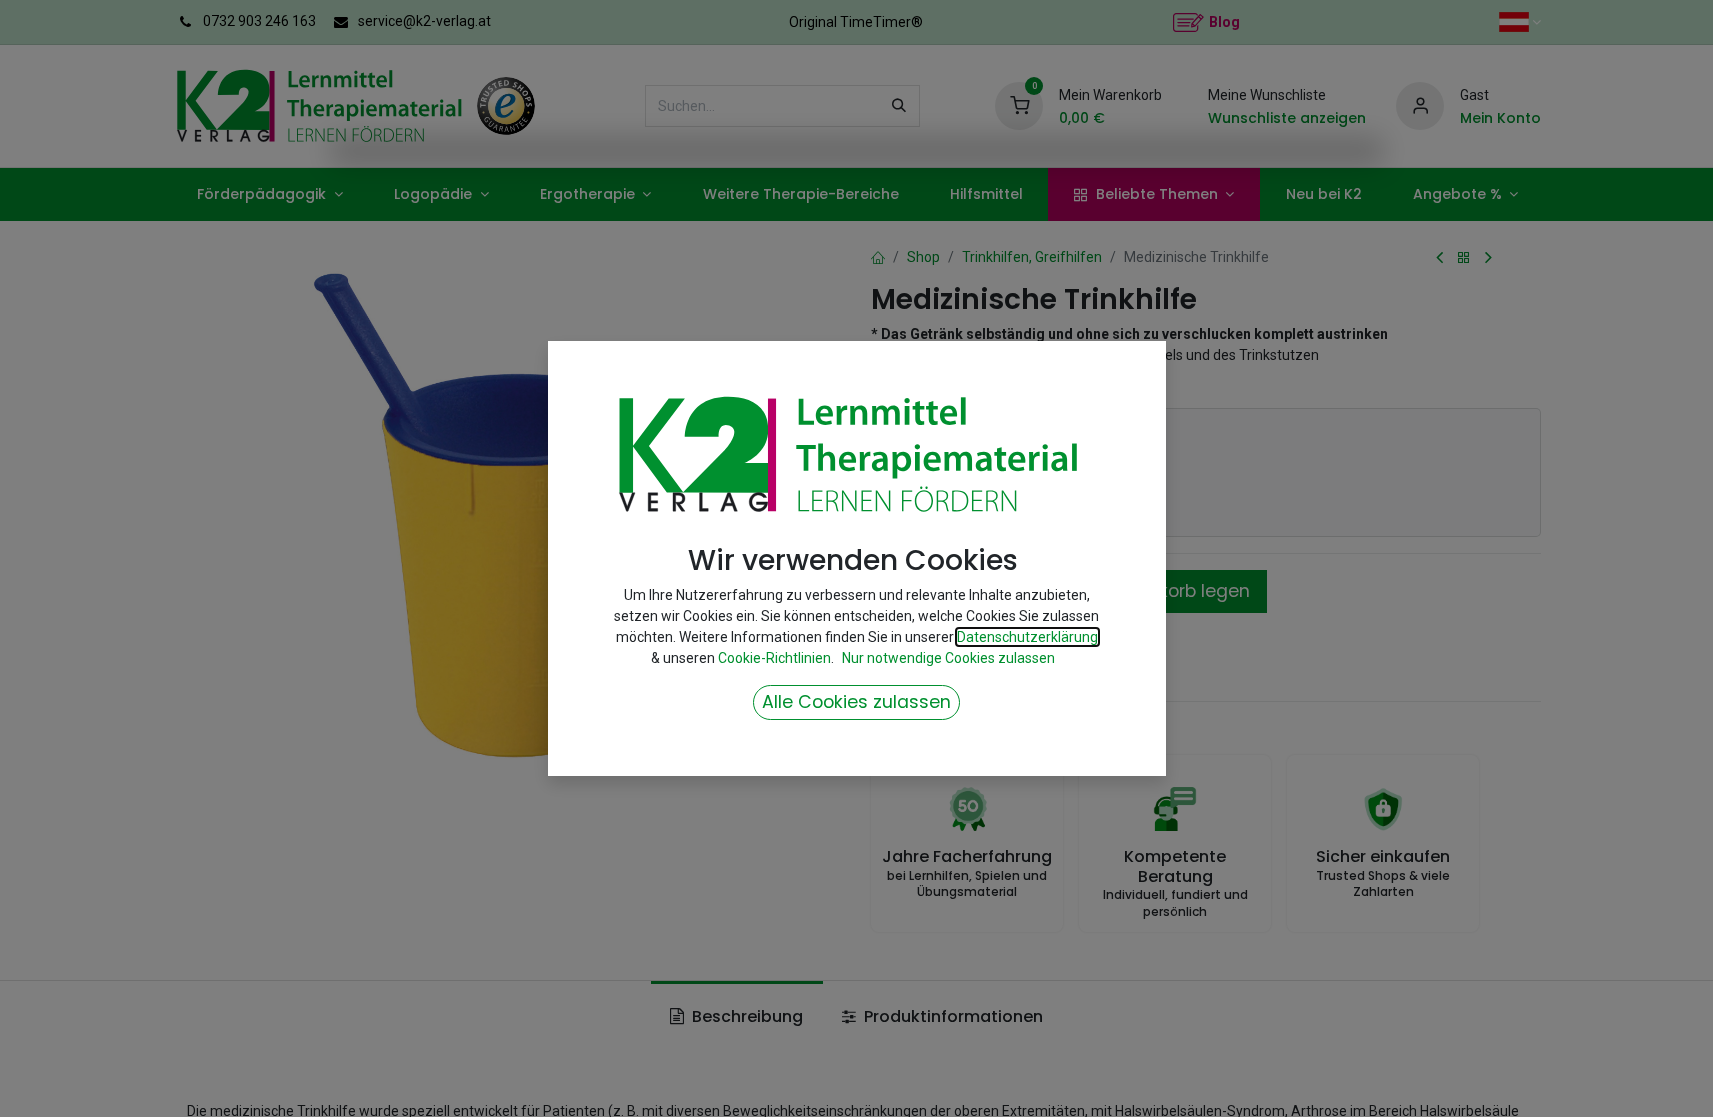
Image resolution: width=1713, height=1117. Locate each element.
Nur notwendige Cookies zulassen (948, 658)
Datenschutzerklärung (1027, 637)
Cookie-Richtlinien (774, 658)
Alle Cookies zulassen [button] (856, 702)
